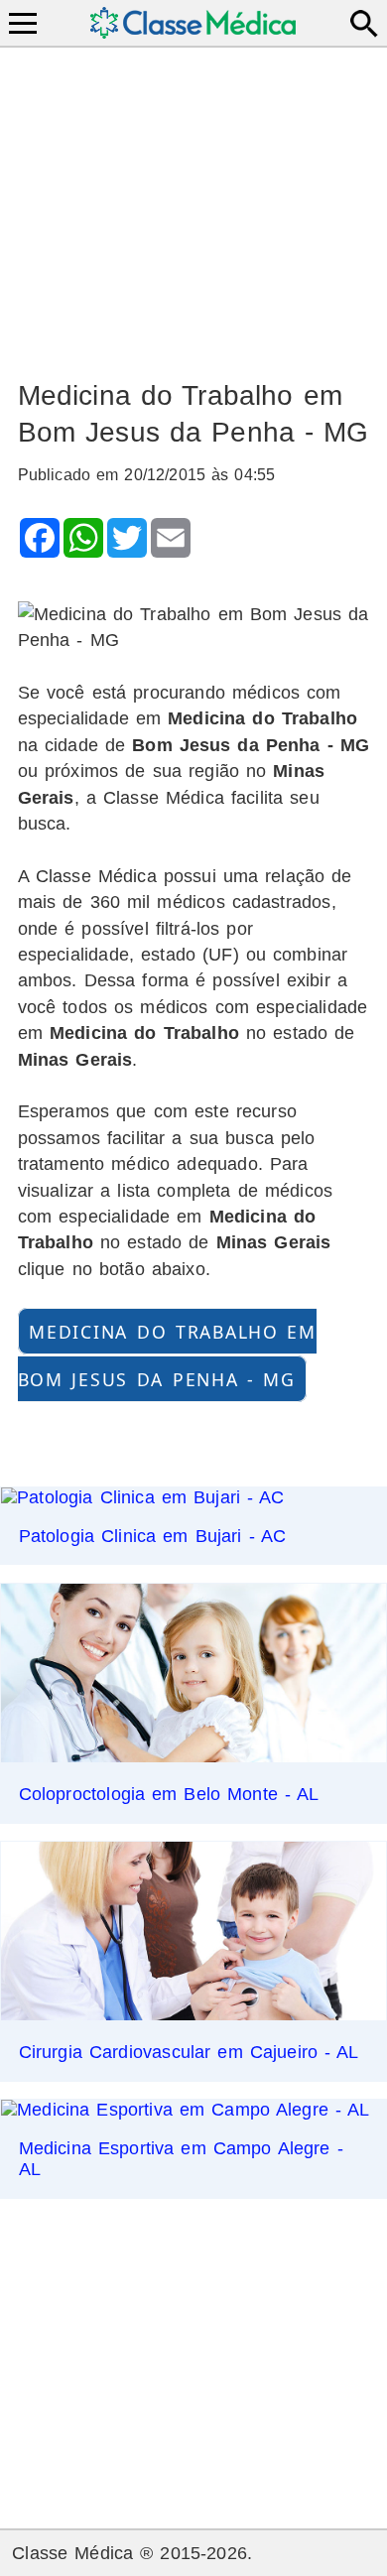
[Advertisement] (194, 204)
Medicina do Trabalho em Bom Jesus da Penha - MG (167, 1355)
